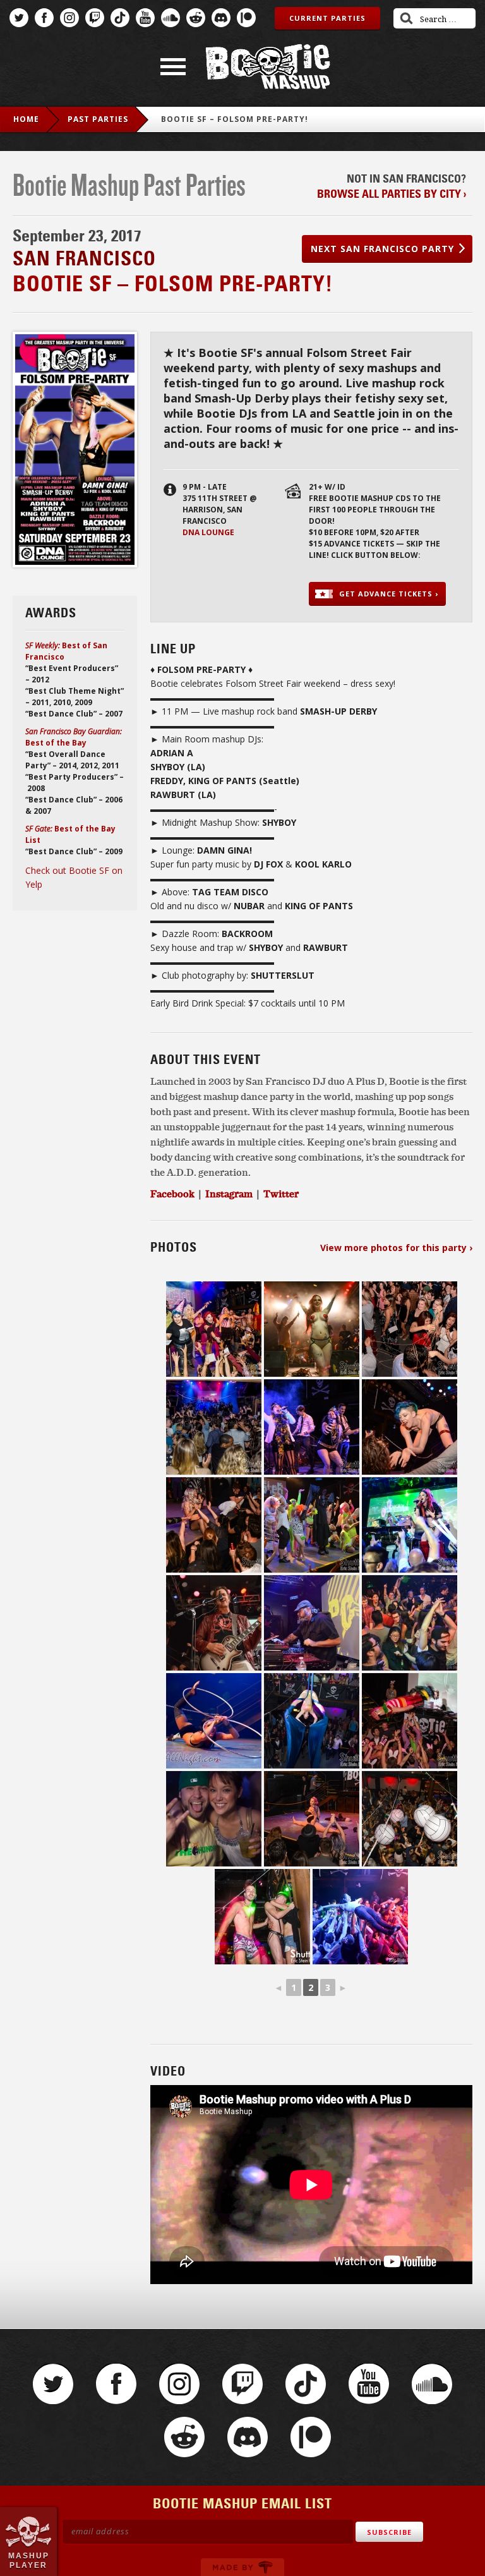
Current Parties (327, 18)
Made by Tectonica (242, 2567)
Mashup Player (29, 2560)
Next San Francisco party (382, 249)
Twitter (19, 18)
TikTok (120, 18)
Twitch (95, 18)
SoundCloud (171, 18)
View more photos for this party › (396, 1248)
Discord (221, 18)
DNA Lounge (208, 532)
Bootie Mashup (268, 67)
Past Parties (98, 119)
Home (26, 119)
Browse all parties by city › (392, 194)
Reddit (196, 18)
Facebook (44, 18)
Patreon (246, 18)
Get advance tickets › (389, 594)
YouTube (145, 18)
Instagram (69, 18)
